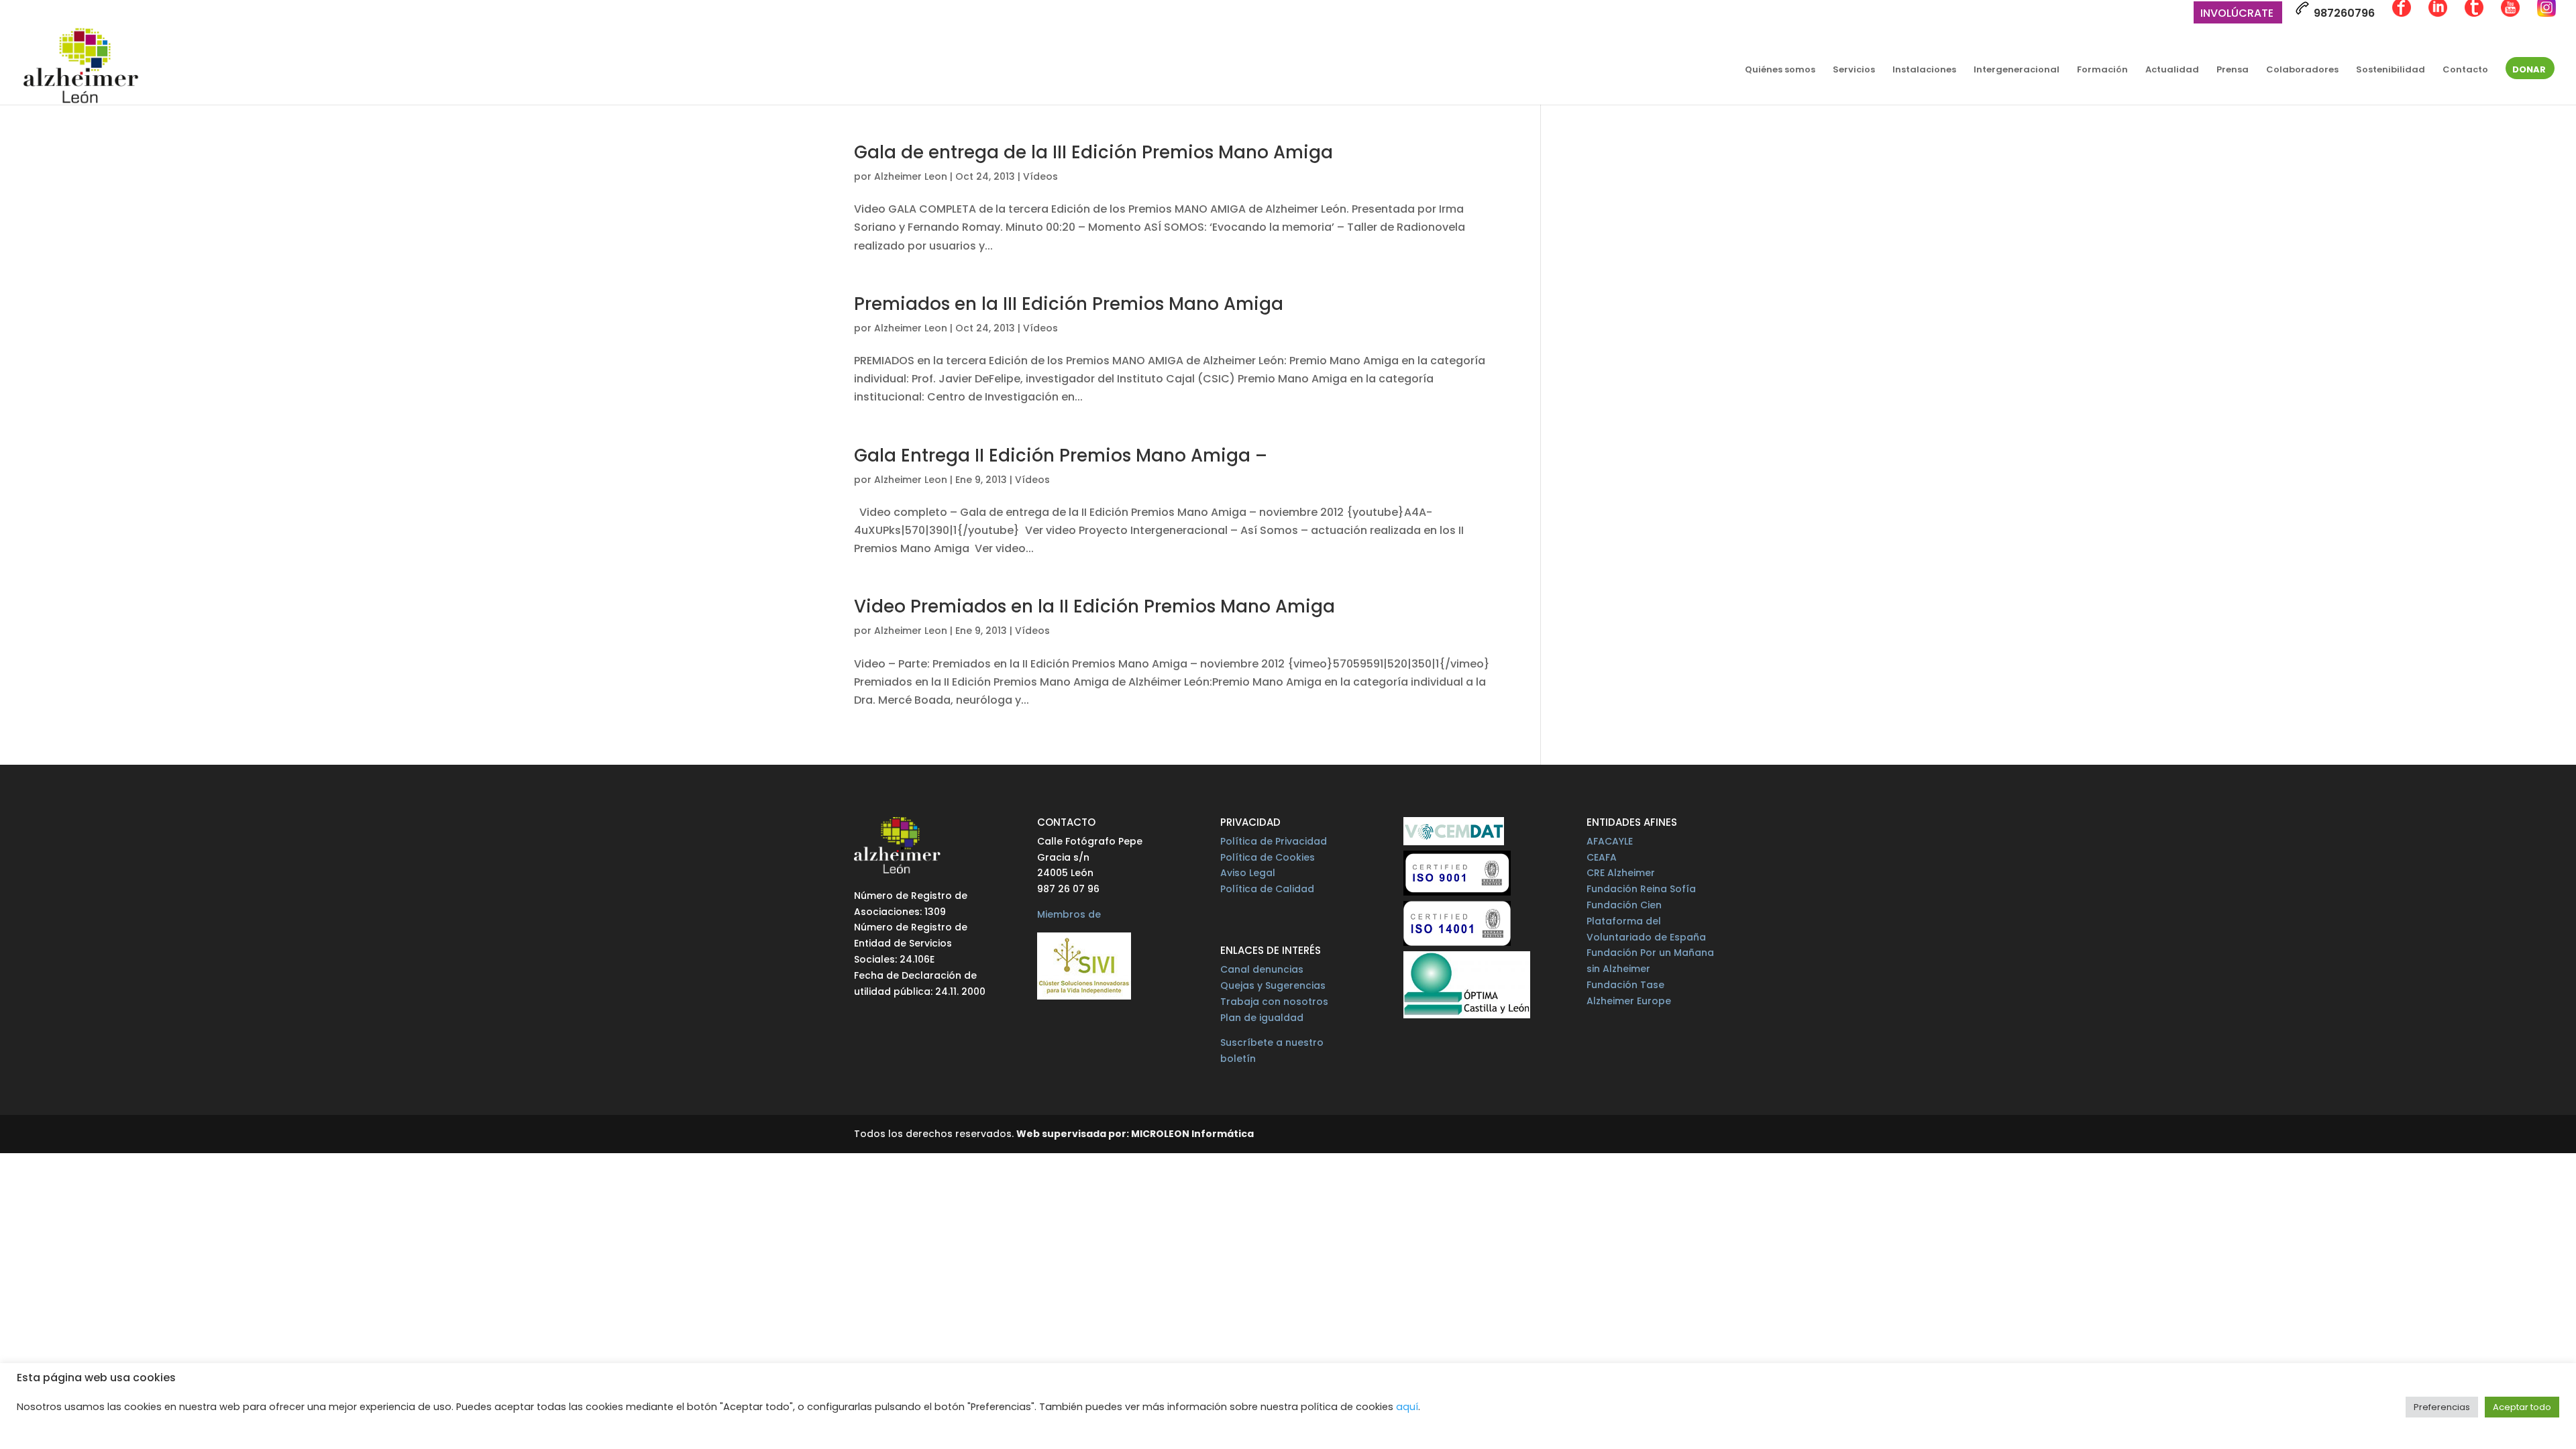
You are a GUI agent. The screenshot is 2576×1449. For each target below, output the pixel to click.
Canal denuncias (1262, 969)
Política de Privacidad (1274, 841)
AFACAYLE (1610, 841)
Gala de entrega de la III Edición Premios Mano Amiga (1093, 152)
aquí (1407, 1407)
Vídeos (1040, 176)
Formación (2102, 70)
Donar (2529, 70)
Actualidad (2172, 70)
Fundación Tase (1625, 985)
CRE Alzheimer (1621, 873)
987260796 (2343, 13)
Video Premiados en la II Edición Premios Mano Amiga (1094, 606)
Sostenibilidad (2391, 70)
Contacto (2465, 70)
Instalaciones (1924, 70)
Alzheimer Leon (911, 176)
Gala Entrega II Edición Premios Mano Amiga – (1061, 455)
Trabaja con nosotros (1274, 1002)
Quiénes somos (1780, 70)
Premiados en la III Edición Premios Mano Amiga (1069, 304)
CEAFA (1602, 857)
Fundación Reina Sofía (1641, 889)
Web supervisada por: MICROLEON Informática (1135, 1134)
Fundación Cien (1624, 905)
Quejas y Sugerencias (1273, 985)
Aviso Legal (1248, 873)
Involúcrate (2237, 14)
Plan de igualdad (1262, 1018)
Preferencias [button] (2442, 1407)
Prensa (2233, 70)
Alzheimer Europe (1629, 1001)
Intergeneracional (2017, 70)
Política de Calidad (1267, 889)
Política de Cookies (1268, 857)
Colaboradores (2302, 70)
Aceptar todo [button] (2522, 1407)
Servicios (1854, 70)
